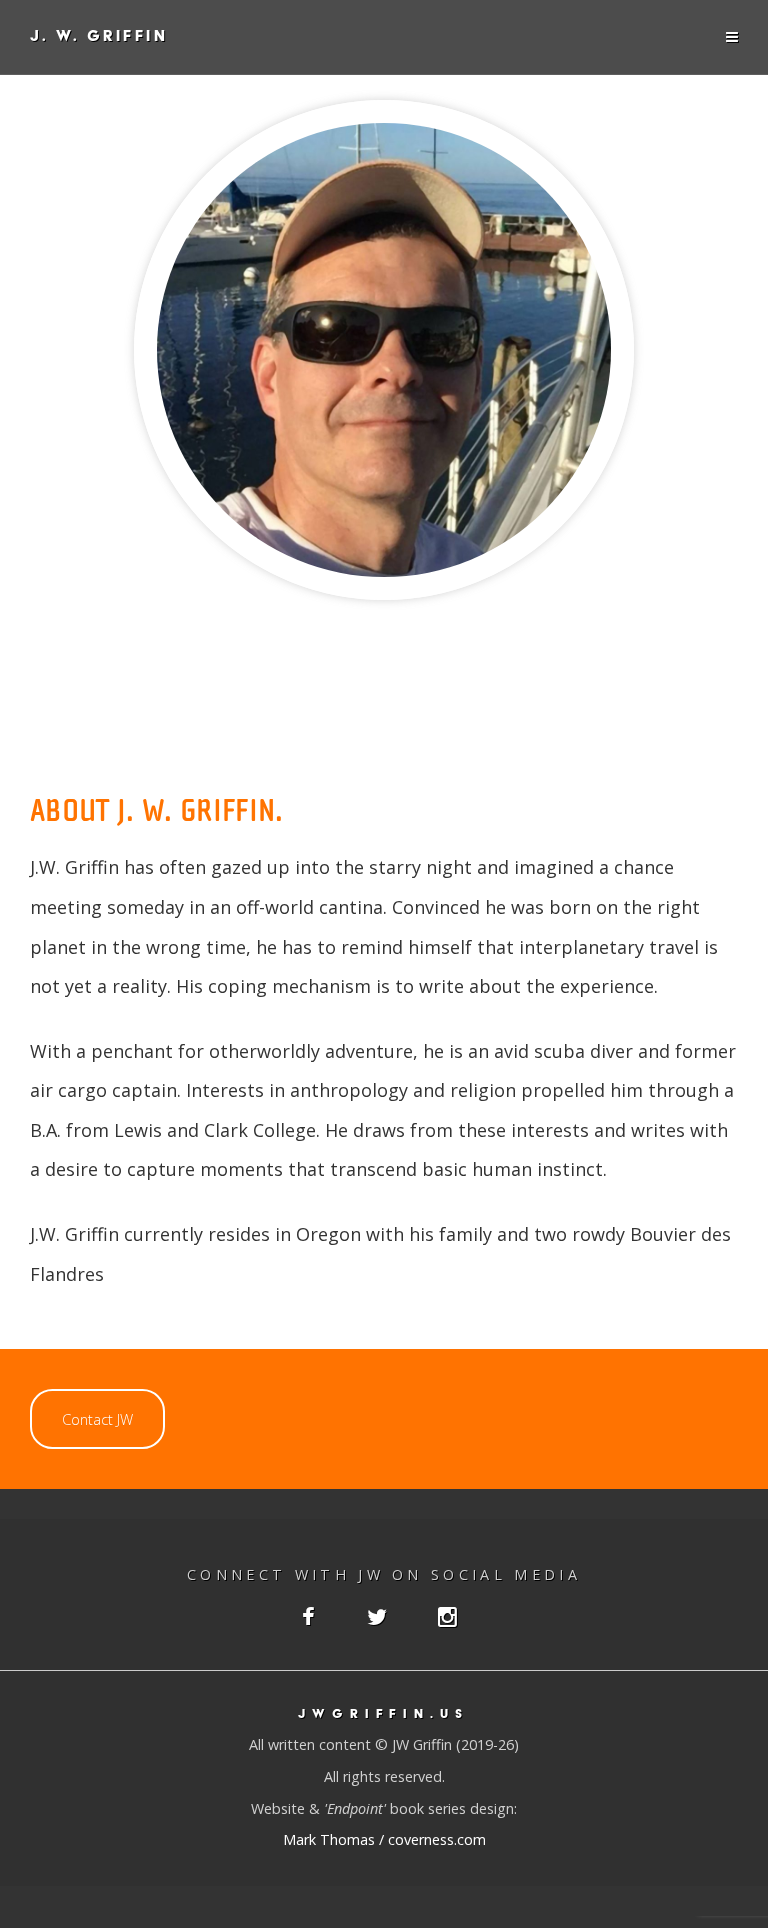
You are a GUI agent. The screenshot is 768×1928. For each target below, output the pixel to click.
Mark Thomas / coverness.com (384, 1839)
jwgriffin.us (383, 1713)
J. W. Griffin (99, 36)
